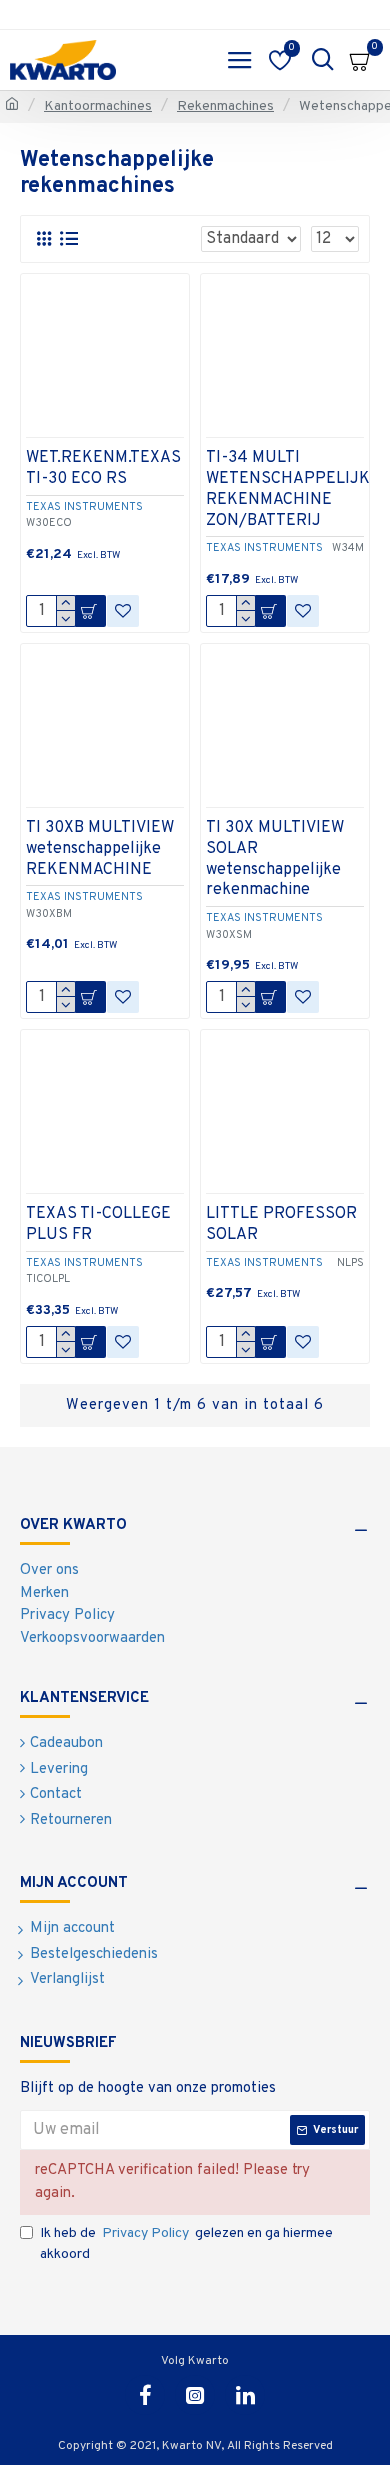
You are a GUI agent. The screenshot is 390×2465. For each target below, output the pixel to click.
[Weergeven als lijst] (68, 239)
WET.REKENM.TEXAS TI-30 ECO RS (103, 468)
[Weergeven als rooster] (43, 239)
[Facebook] (145, 2395)
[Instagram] (195, 2395)
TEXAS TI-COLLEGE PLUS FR (98, 1224)
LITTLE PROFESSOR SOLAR (281, 1224)
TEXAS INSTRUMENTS (84, 507)
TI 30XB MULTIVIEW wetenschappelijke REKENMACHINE (100, 849)
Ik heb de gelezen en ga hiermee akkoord (186, 2244)
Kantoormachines (98, 106)
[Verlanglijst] (123, 611)
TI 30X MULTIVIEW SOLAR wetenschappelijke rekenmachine (275, 859)
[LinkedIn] (245, 2395)
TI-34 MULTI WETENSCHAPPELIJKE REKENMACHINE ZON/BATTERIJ (293, 489)
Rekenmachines (225, 106)
